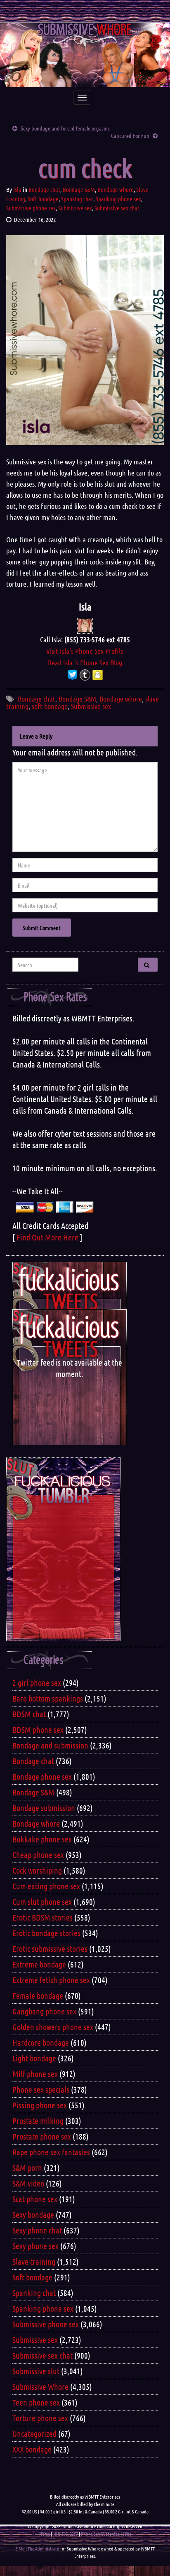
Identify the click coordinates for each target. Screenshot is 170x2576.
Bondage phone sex (42, 1776)
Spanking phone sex (118, 199)
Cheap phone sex (38, 1855)
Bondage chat (44, 189)
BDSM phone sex (38, 1730)
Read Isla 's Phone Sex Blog (85, 662)
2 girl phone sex (37, 1683)
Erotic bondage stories (46, 1933)
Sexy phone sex (35, 2246)
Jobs (127, 2534)
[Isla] (85, 625)
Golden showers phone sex (53, 2027)
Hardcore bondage (41, 2042)
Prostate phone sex (42, 2136)
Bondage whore (116, 189)
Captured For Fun (130, 135)
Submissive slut (36, 2371)
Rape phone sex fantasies (51, 2152)
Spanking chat (77, 199)
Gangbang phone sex (44, 2011)
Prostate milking (38, 2121)
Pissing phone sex (40, 2105)
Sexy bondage (33, 2215)
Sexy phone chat (37, 2230)
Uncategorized (34, 2434)
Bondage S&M (79, 189)
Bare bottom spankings (48, 1698)
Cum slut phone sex (42, 1902)
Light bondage (34, 2058)
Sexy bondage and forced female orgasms (65, 128)
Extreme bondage (39, 1964)
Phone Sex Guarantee (100, 2534)
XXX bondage (32, 2449)
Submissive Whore (40, 2387)
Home (45, 2534)
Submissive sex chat (117, 208)
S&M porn (27, 2168)
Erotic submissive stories (50, 1949)
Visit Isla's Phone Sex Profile (85, 651)
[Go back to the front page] (85, 55)
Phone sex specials (41, 2089)
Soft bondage (43, 199)
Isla (17, 189)
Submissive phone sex (31, 208)
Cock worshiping (37, 1870)
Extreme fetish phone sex (51, 1980)
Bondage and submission (50, 1745)
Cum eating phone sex (46, 1886)
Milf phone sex (35, 2074)
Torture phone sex (40, 2418)
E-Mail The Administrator (38, 2548)
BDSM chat (29, 1714)
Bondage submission (44, 1808)
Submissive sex (75, 208)
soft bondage (50, 706)
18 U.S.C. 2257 (65, 2534)
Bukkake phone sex (42, 1839)
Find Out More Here (47, 1237)
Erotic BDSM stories (42, 1917)
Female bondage (38, 1996)
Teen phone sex (36, 2402)
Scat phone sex (35, 2199)
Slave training (34, 2261)
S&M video (28, 2183)
